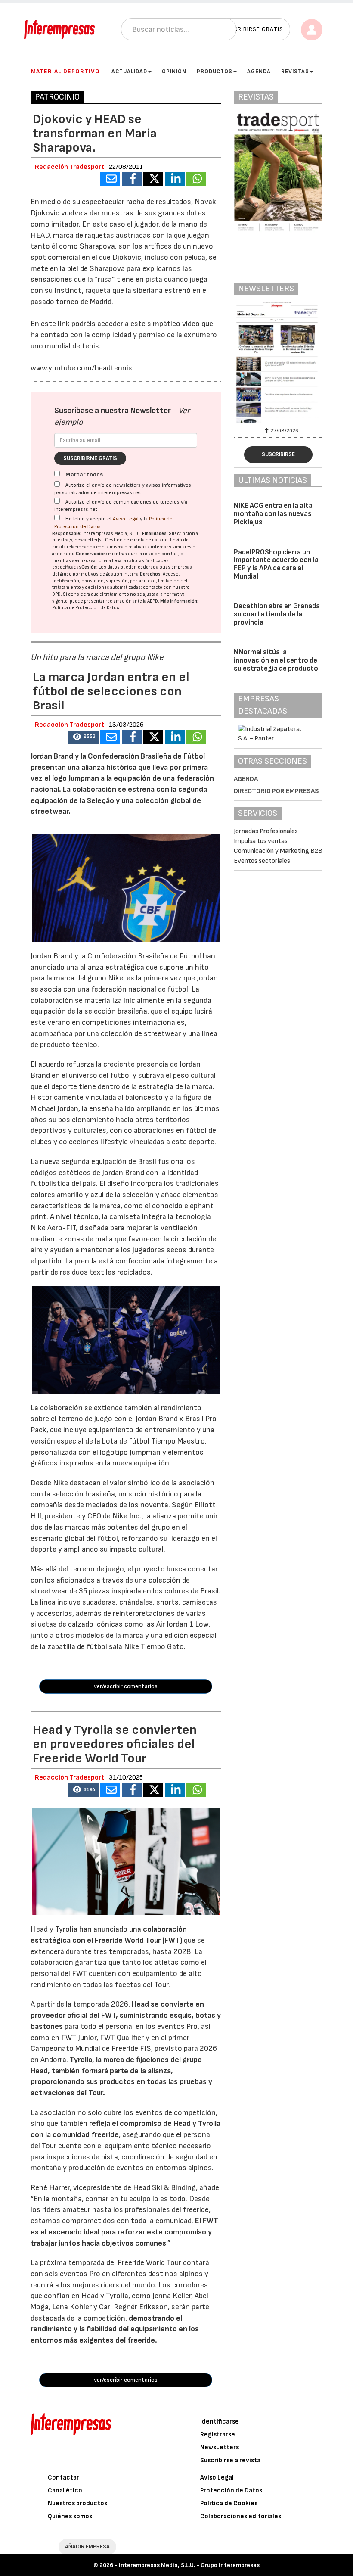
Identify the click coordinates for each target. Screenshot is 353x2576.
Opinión (174, 72)
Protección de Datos (231, 2490)
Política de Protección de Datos (86, 608)
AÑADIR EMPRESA (87, 2546)
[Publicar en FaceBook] (132, 179)
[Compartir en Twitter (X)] (153, 179)
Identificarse (220, 2422)
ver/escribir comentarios (126, 1686)
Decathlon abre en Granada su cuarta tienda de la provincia (277, 614)
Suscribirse (278, 454)
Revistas (295, 72)
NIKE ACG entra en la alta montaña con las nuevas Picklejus (273, 514)
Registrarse (218, 2434)
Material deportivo (65, 71)
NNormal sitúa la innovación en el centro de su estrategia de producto (276, 660)
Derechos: (151, 574)
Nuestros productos (77, 2503)
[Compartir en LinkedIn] (175, 179)
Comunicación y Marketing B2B (278, 851)
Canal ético (65, 2490)
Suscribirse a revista (230, 2460)
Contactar (63, 2478)
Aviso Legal (126, 519)
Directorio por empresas (276, 791)
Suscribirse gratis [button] (252, 29)
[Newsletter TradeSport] (278, 362)
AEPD (153, 601)
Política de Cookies (229, 2503)
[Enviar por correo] (110, 179)
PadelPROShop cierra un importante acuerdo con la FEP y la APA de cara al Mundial (276, 564)
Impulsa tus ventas (261, 841)
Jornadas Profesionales (266, 831)
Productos (215, 72)
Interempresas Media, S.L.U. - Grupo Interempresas (189, 2565)
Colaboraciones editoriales (241, 2516)
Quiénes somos (70, 2516)
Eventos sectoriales (262, 861)
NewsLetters (220, 2447)
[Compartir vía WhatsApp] (196, 179)
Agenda (259, 72)
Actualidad (129, 72)
